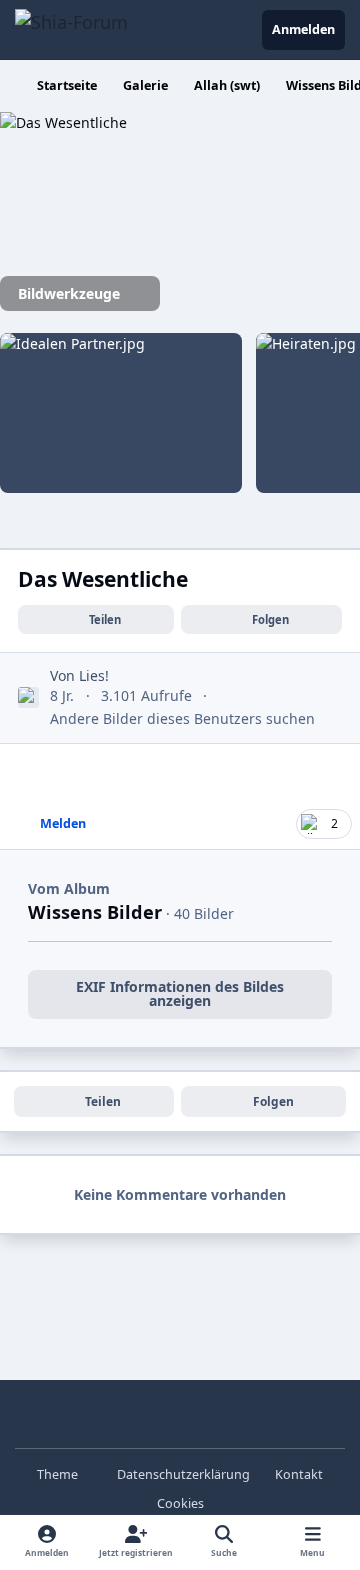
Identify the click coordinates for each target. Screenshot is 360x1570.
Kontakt (299, 1474)
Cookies (180, 1503)
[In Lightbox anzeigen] (120, 122)
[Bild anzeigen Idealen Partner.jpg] (121, 413)
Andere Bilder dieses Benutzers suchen (182, 718)
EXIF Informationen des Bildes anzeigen (180, 993)
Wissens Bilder (95, 912)
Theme (59, 1474)
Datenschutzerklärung (183, 1474)
